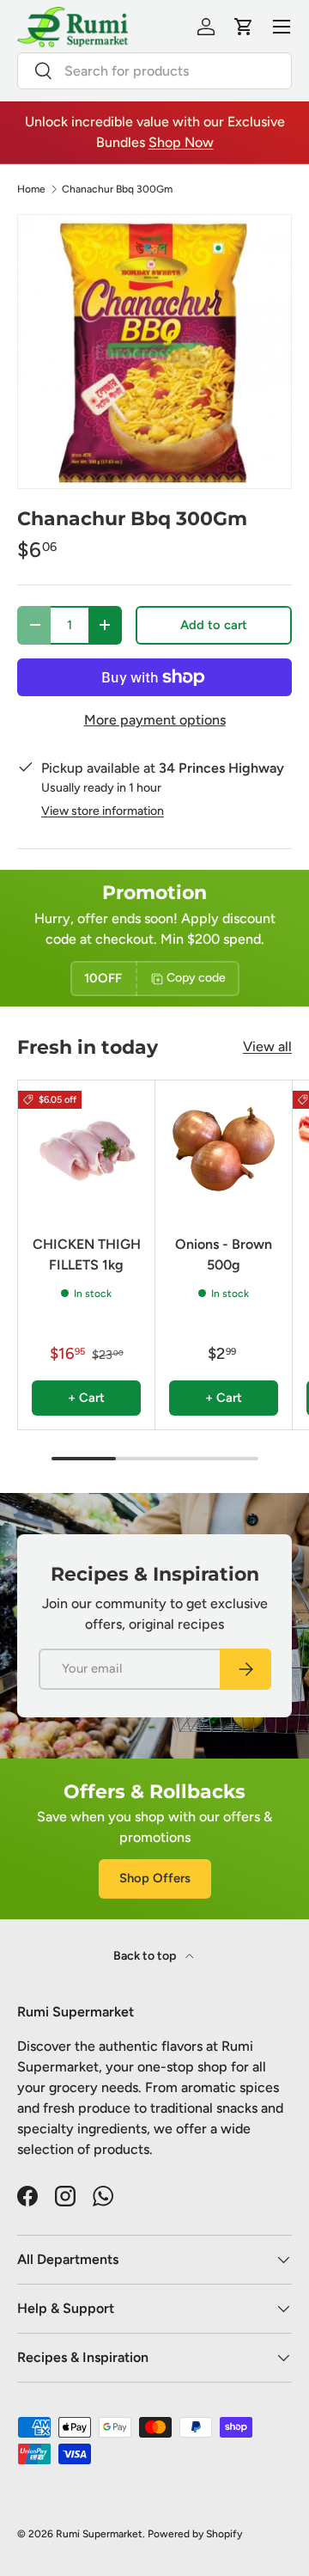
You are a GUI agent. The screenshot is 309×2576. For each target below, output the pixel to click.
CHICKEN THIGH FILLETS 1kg (87, 1254)
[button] (244, 27)
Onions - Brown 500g (224, 1254)
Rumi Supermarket (99, 2534)
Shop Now (181, 142)
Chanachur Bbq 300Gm (117, 189)
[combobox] (154, 71)
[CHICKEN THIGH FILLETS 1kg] (86, 1149)
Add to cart (214, 625)
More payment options (155, 720)
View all (267, 1046)
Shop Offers (155, 1878)
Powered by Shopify (195, 2534)
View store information (103, 811)
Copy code (196, 978)
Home (31, 189)
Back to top (146, 1956)
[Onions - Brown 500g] (224, 1149)
